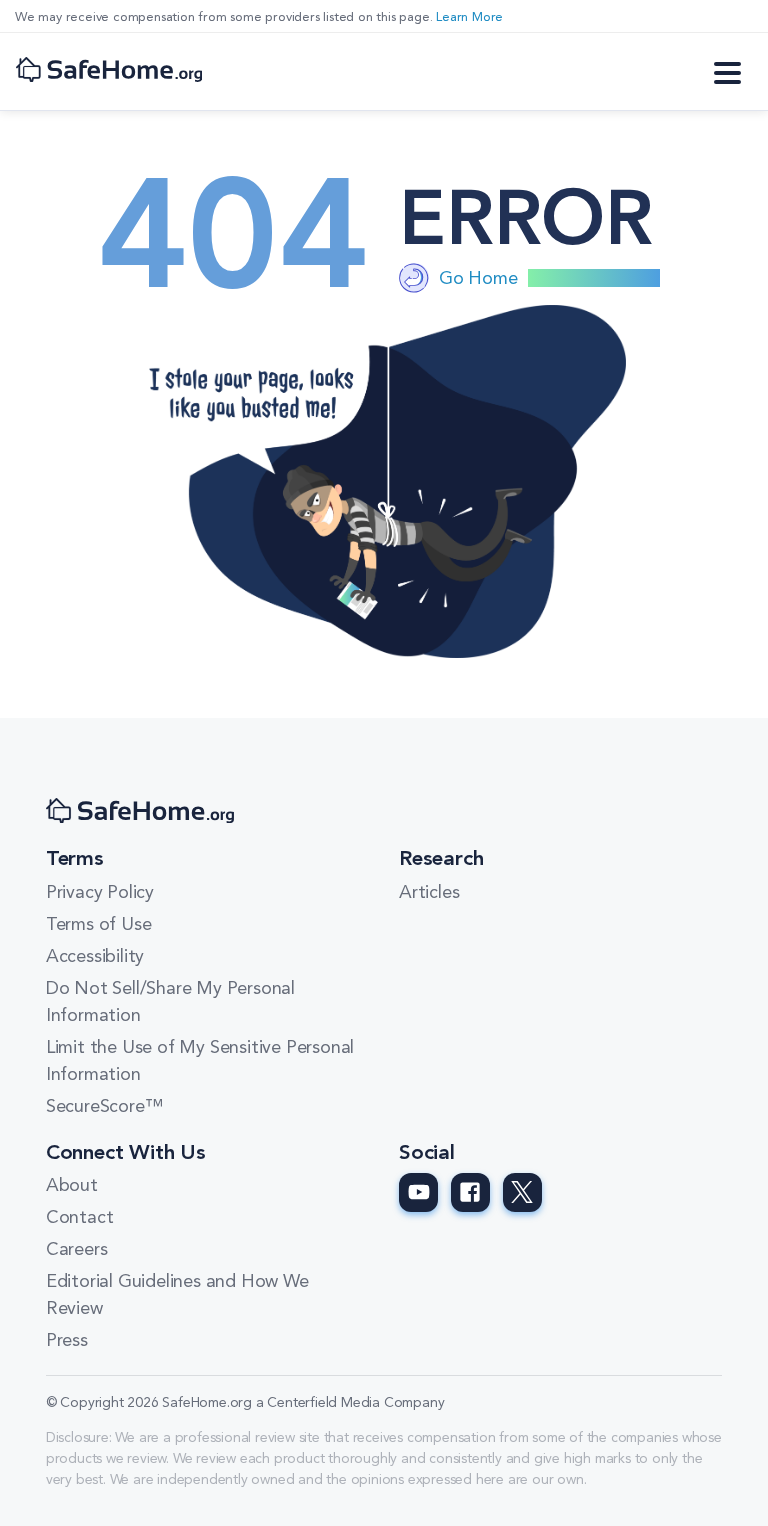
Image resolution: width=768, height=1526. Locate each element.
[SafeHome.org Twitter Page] (522, 1192)
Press (67, 1341)
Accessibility (95, 957)
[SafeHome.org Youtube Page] (418, 1192)
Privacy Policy (100, 893)
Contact (80, 1218)
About (72, 1186)
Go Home (478, 279)
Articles (429, 893)
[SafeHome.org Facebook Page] (470, 1192)
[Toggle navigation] (727, 70)
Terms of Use (99, 925)
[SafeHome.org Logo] (109, 71)
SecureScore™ (104, 1107)
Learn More (469, 17)
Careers (77, 1250)
